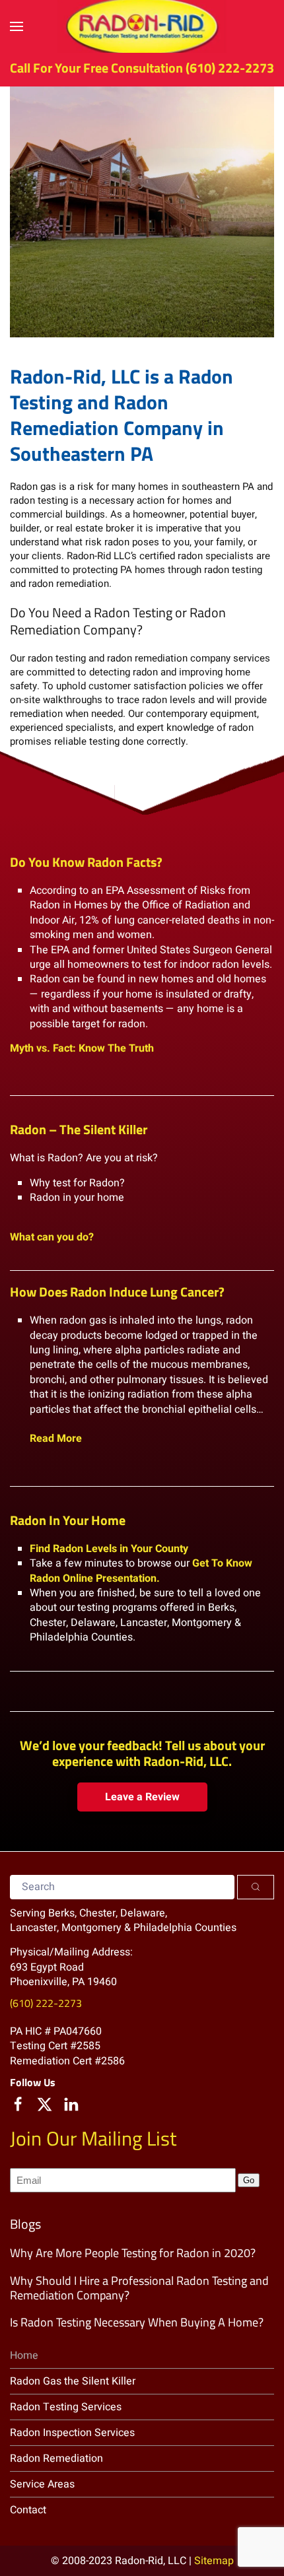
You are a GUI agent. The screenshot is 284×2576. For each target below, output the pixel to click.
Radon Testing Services (66, 2407)
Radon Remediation (56, 2458)
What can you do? (52, 1237)
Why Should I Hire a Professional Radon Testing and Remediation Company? (139, 2288)
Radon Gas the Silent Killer (73, 2381)
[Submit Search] (256, 1887)
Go (249, 2180)
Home (24, 2356)
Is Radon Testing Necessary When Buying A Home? (137, 2322)
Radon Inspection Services (72, 2433)
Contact (28, 2510)
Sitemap (214, 2561)
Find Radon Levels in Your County (109, 1549)
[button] (17, 26)
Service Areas (42, 2484)
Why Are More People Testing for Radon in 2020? (133, 2253)
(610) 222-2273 (230, 68)
